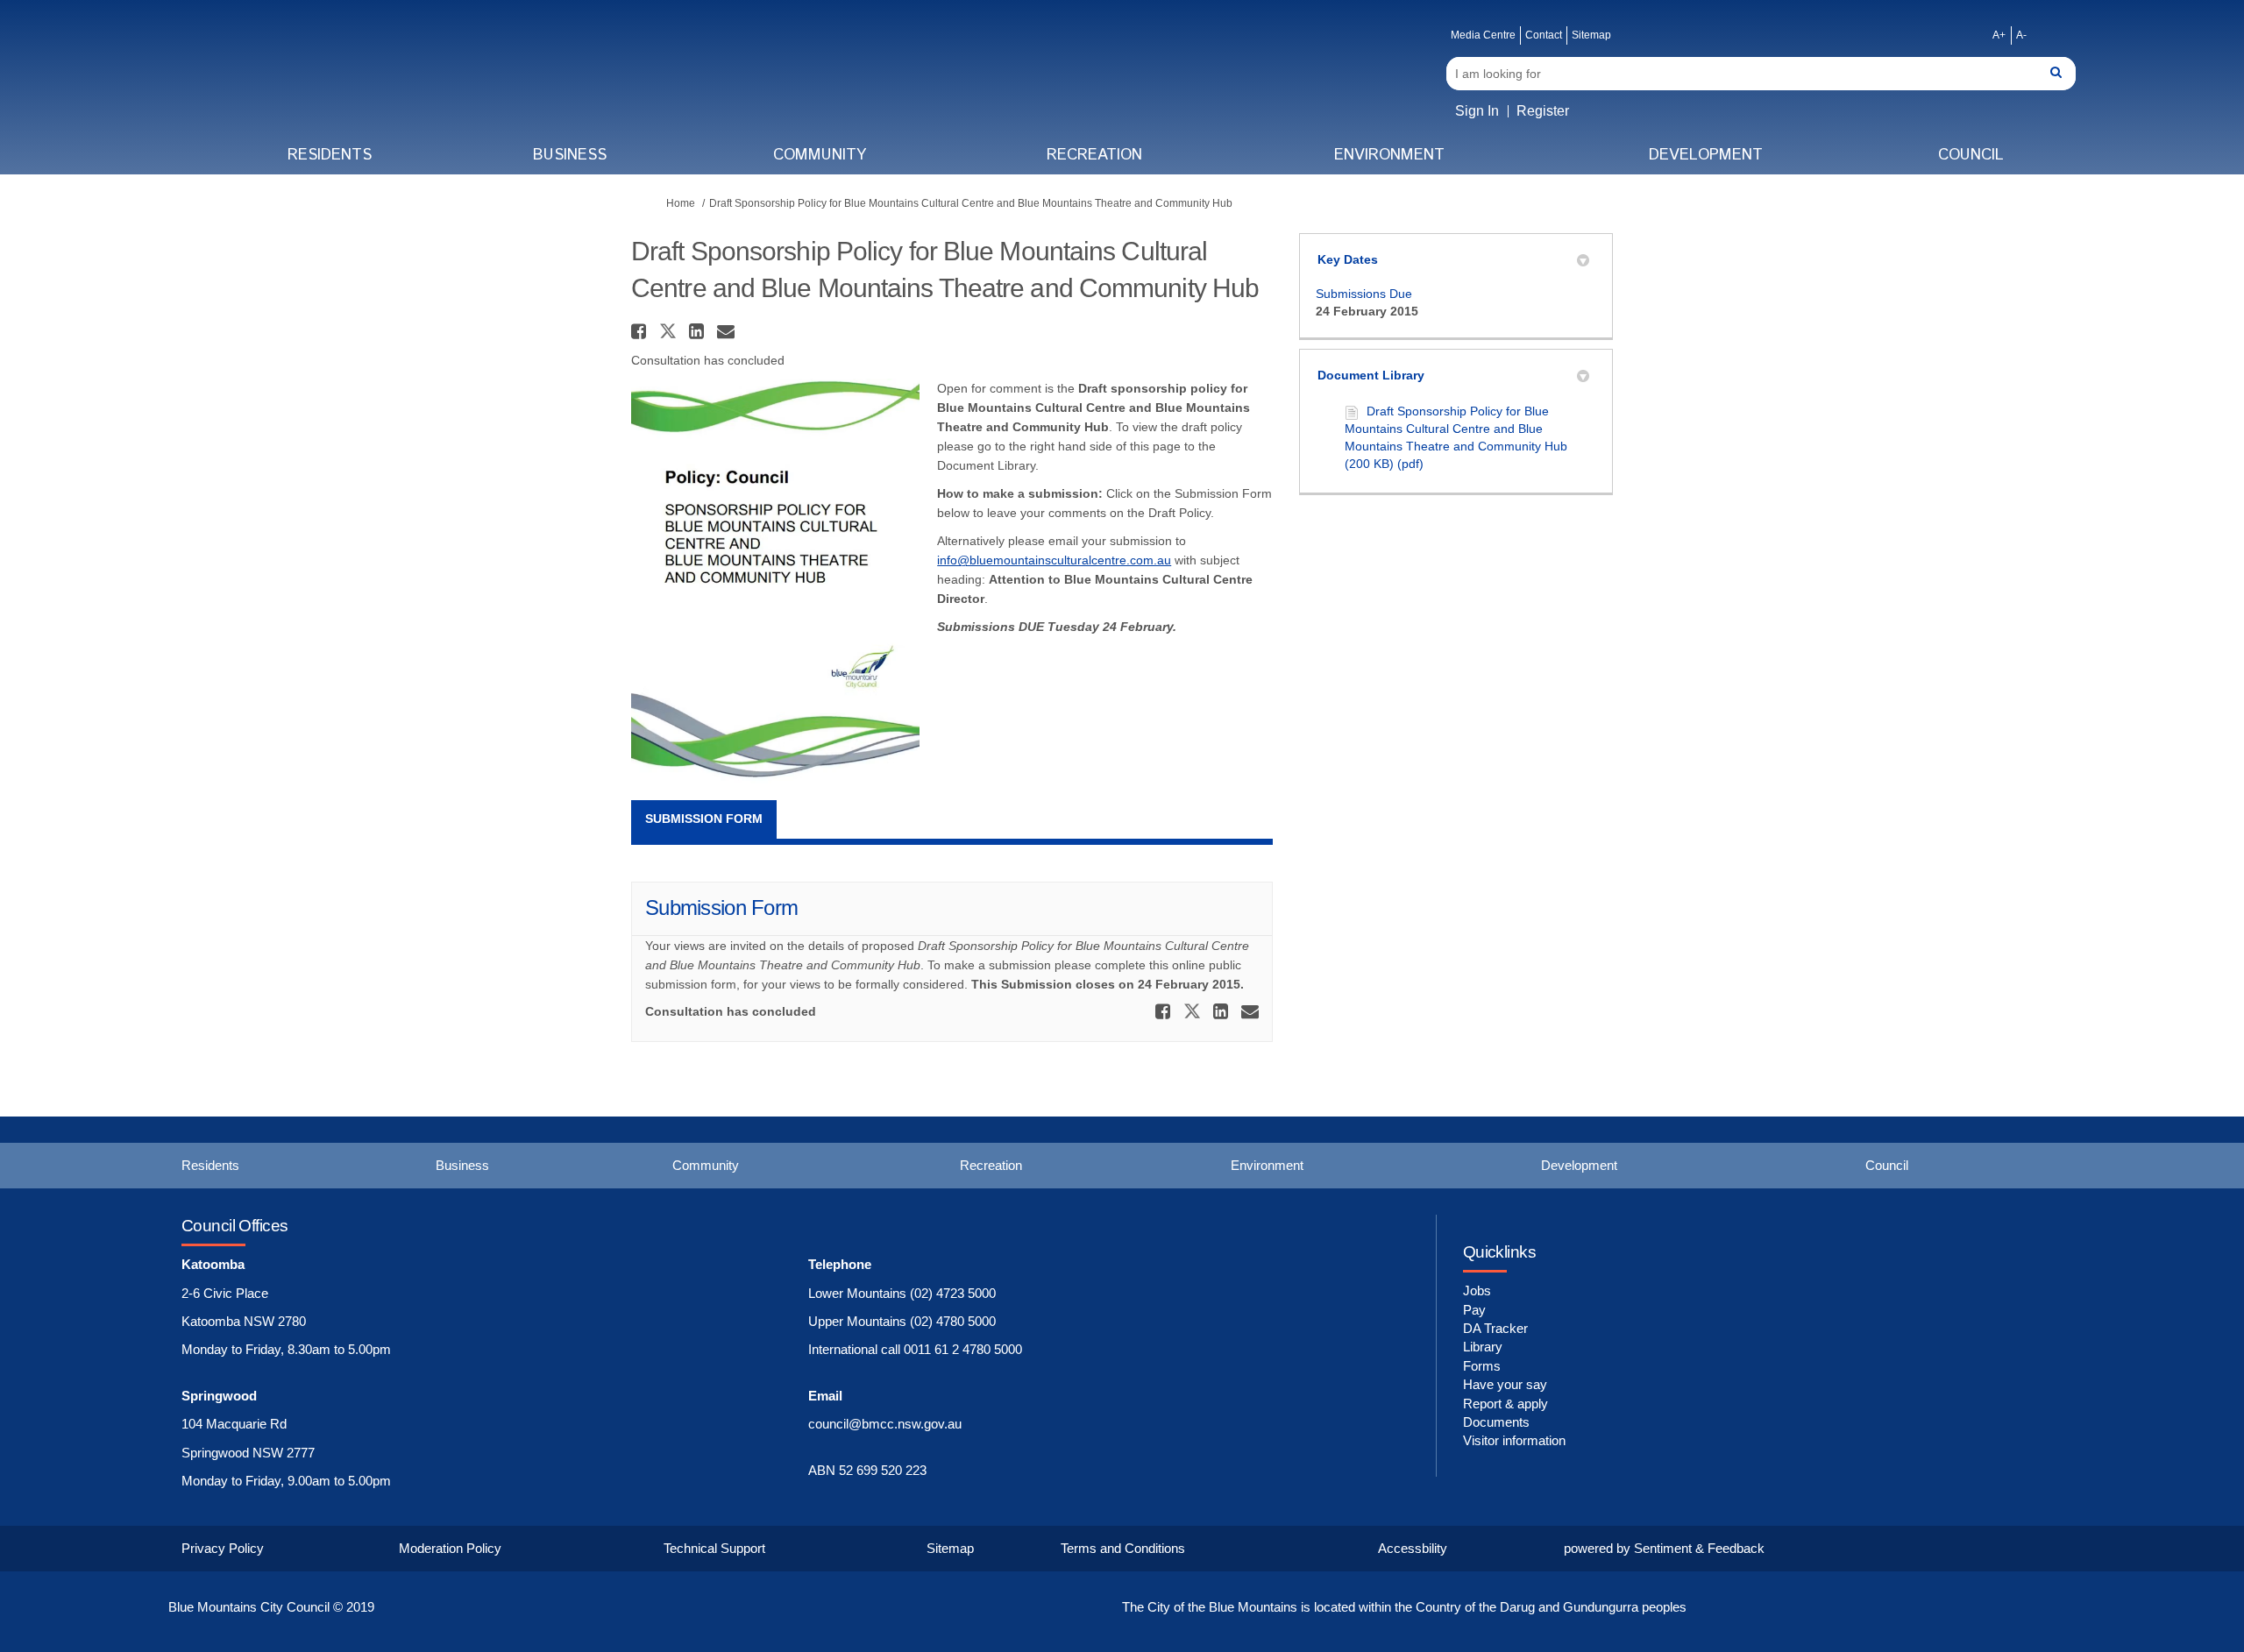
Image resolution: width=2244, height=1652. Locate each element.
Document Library (1371, 375)
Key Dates (1348, 259)
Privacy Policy (223, 1548)
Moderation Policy (450, 1548)
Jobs (1477, 1290)
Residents (330, 155)
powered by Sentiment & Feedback (1664, 1548)
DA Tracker (1495, 1328)
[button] (641, 331)
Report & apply (1505, 1404)
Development (1706, 155)
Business (570, 155)
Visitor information (1514, 1440)
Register (1543, 111)
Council (1971, 155)
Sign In (1477, 111)
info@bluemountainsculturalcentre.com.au (1054, 560)
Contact (1544, 35)
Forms (1482, 1366)
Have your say (1505, 1384)
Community (820, 155)
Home (681, 203)
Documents (1496, 1422)
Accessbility (1413, 1548)
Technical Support (714, 1548)
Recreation (1094, 155)
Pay (1474, 1310)
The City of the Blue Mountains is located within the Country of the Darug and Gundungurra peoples (1404, 1607)
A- (2021, 35)
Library (1483, 1347)
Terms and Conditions (1123, 1548)
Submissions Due (1364, 294)
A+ (1999, 35)
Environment (1389, 155)
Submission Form (704, 819)
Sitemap (1591, 35)
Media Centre (1483, 35)
